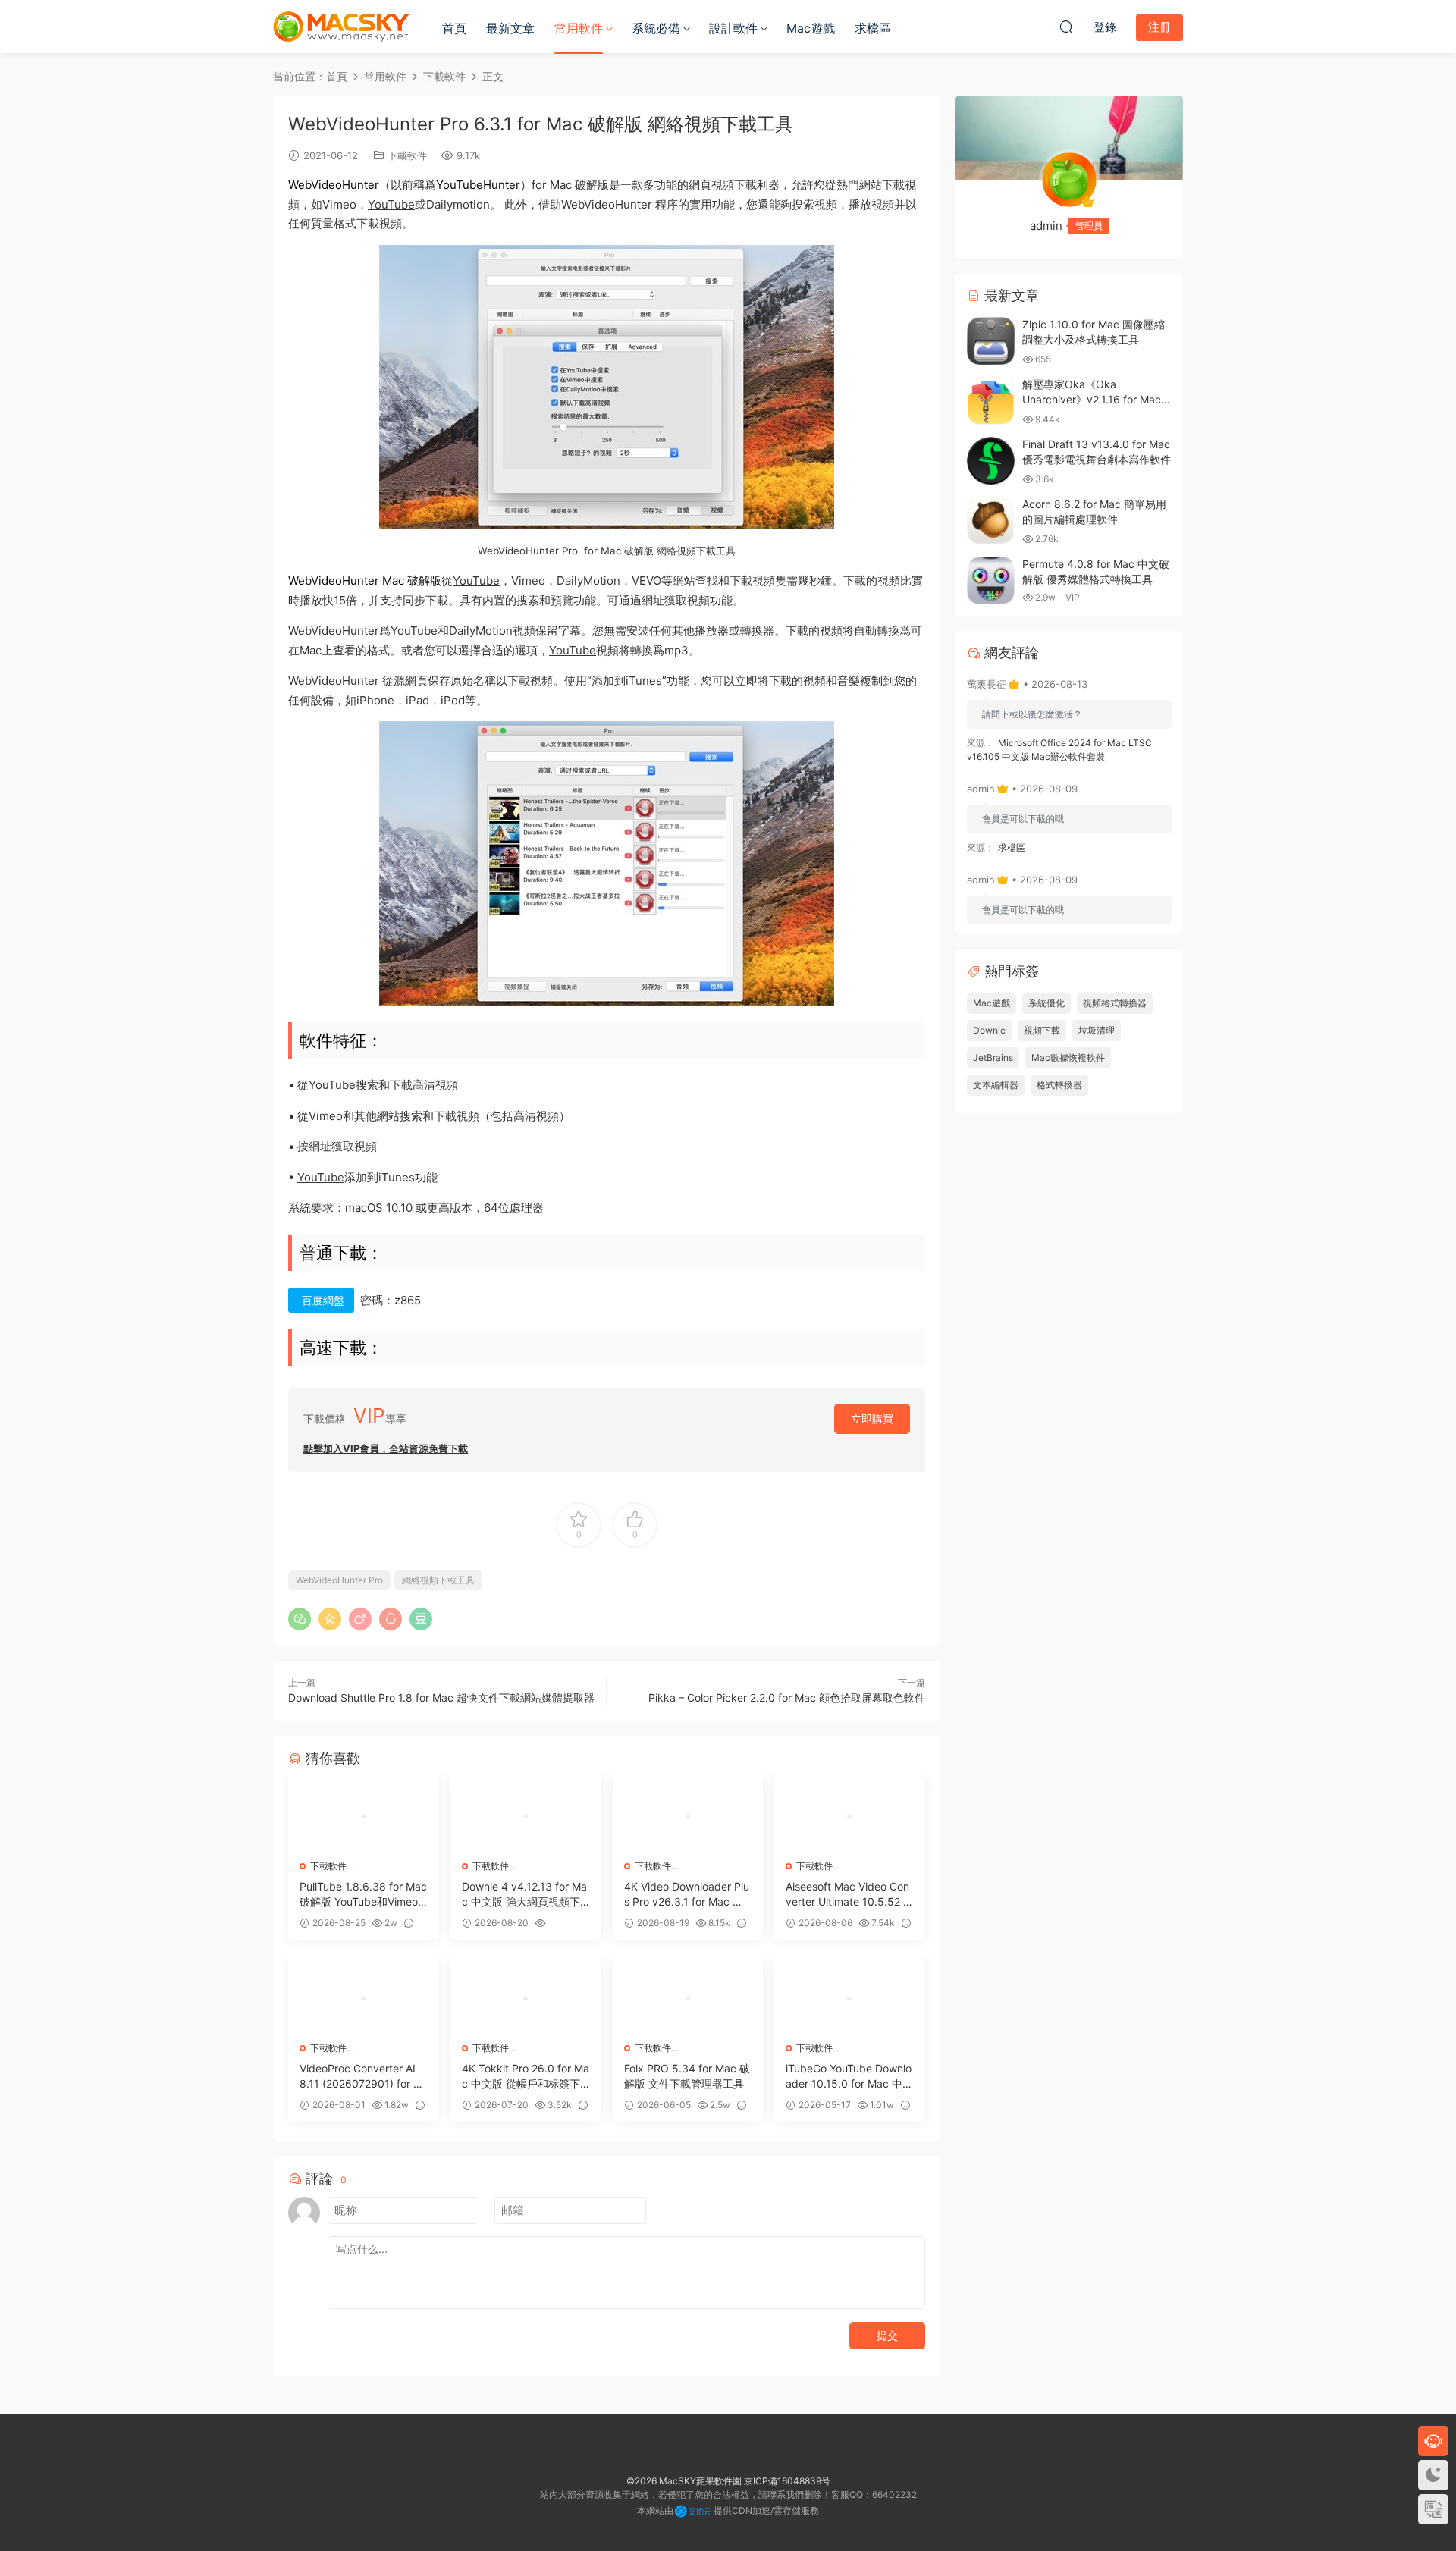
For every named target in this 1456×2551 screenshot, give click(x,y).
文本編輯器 (996, 1085)
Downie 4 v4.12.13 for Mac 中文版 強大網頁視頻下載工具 (524, 1895)
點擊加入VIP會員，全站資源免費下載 (386, 1448)
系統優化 (1046, 1003)
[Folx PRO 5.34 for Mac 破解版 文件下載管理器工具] (688, 1998)
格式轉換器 (1059, 1085)
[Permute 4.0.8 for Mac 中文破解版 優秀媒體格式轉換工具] (991, 580)
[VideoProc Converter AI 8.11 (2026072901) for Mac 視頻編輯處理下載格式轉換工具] (364, 1998)
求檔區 (873, 28)
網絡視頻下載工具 (438, 1580)
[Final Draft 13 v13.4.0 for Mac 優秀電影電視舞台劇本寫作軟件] (991, 461)
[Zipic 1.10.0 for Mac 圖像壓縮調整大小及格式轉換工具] (991, 341)
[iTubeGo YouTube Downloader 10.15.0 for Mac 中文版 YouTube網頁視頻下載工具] (850, 1998)
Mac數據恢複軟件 (1068, 1057)
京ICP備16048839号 (787, 2481)
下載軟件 (407, 155)
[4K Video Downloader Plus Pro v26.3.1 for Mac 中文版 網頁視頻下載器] (688, 1816)
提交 (887, 2335)
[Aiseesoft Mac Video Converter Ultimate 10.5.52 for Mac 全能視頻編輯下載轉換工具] (850, 1816)
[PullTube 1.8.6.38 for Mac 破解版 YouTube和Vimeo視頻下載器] (364, 1816)
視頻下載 (734, 185)
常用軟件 (579, 28)
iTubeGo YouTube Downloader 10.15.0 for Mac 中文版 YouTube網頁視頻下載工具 (849, 2077)
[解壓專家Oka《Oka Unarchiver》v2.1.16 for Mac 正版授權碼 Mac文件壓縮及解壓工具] (991, 401)
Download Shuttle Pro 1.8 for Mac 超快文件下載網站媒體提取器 (441, 1698)
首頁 (454, 28)
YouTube (391, 204)
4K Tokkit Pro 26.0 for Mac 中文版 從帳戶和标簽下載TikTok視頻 (526, 2077)
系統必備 (656, 28)
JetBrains (993, 1057)
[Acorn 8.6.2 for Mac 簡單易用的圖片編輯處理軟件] (991, 521)
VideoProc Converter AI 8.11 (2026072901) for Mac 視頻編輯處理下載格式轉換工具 (361, 2077)
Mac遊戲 (811, 28)
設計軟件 (733, 28)
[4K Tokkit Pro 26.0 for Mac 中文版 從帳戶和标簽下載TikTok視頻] (526, 1998)
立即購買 (872, 1418)
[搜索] (1066, 27)
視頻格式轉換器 (1115, 1003)
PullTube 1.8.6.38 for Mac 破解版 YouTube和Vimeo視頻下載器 (363, 1895)
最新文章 (510, 28)
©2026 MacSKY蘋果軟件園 (684, 2481)
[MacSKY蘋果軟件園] (341, 27)
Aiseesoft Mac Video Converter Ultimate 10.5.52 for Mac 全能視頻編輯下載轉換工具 (849, 1895)
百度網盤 (323, 1300)
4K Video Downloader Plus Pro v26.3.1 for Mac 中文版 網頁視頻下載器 (687, 1895)
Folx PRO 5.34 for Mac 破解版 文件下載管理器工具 (687, 2076)
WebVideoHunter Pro (339, 1580)
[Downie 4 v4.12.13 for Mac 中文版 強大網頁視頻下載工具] (526, 1816)
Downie (989, 1030)
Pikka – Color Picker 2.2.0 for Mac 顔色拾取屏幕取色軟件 (787, 1698)
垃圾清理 (1097, 1030)
